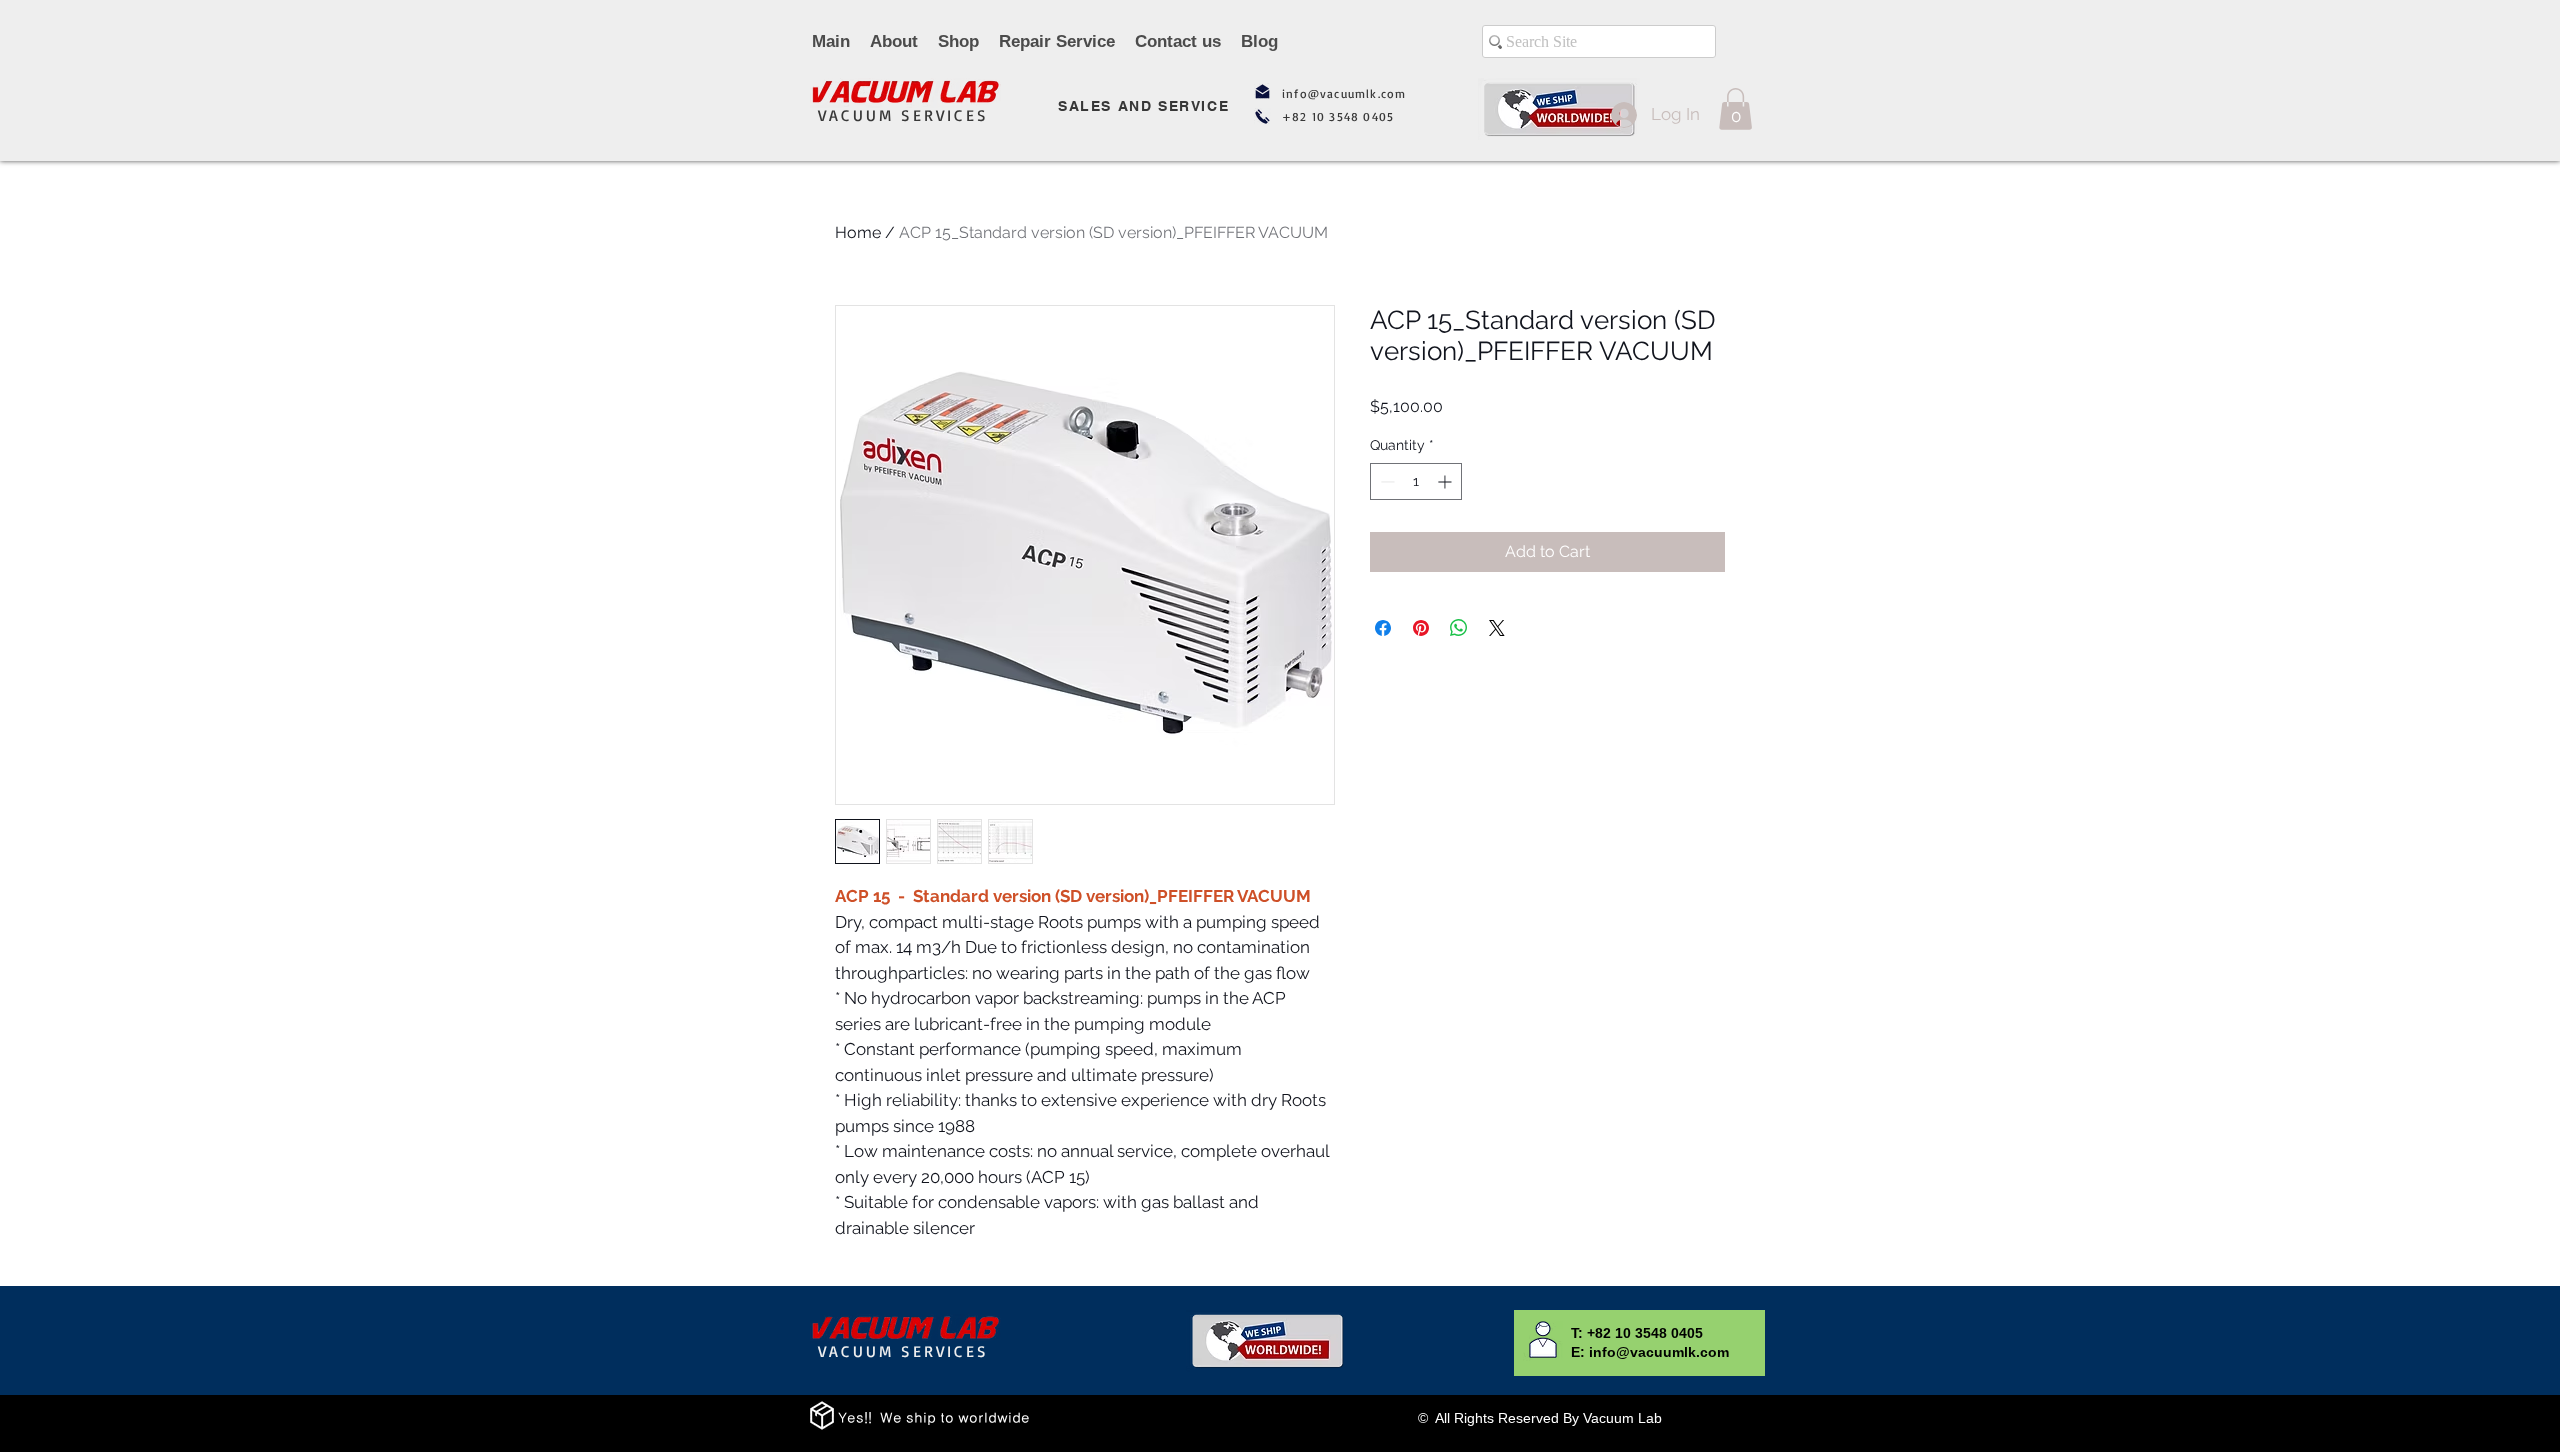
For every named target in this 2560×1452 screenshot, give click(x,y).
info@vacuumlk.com (1344, 93)
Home (858, 232)
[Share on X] (1497, 628)
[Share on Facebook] (1383, 628)
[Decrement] (1385, 481)
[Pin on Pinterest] (1421, 628)
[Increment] (1446, 481)
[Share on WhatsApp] (1459, 628)
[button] (1735, 109)
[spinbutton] (1416, 481)
